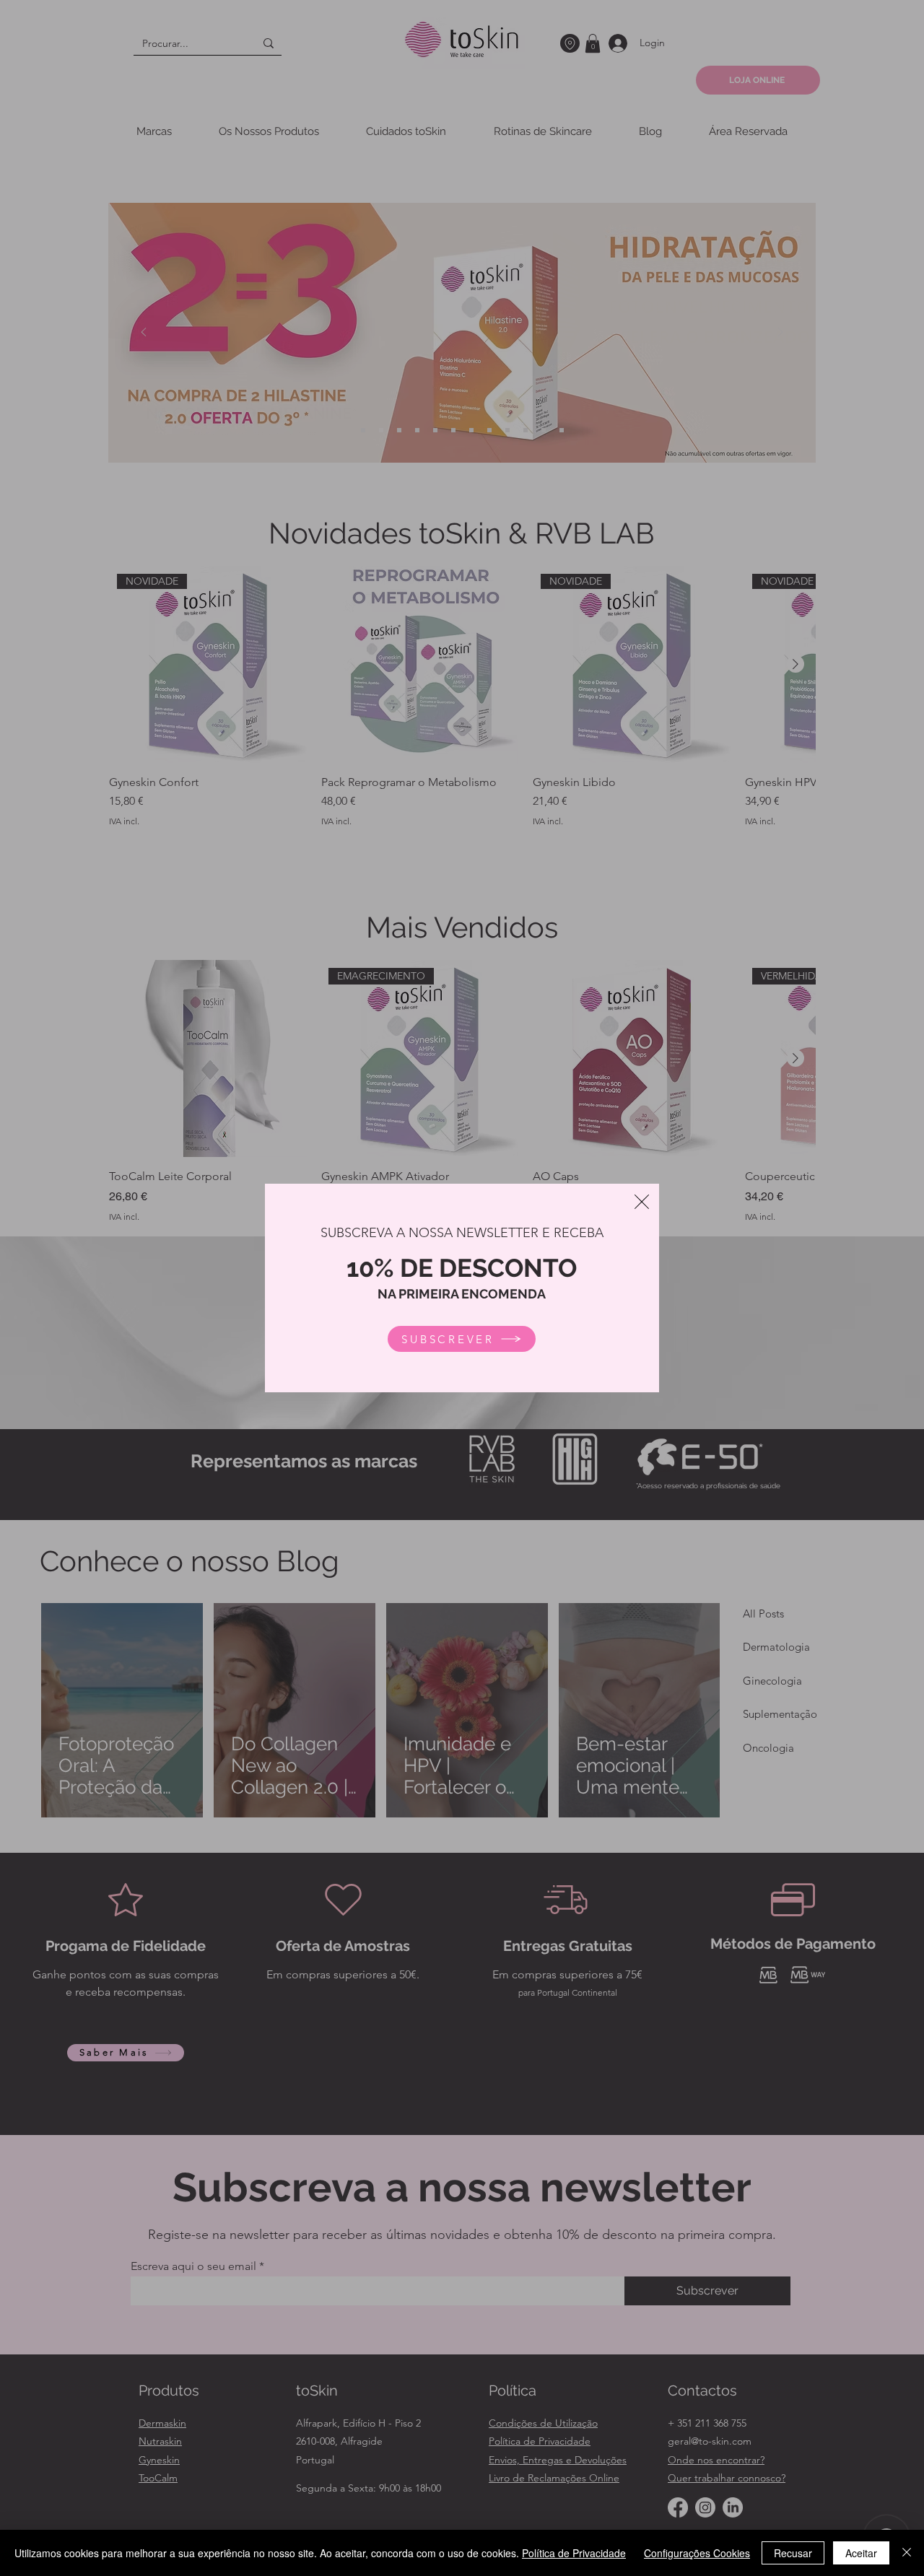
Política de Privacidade (574, 2553)
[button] (642, 1202)
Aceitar (861, 2553)
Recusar (793, 2553)
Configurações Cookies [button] (697, 2553)
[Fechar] (907, 2553)
